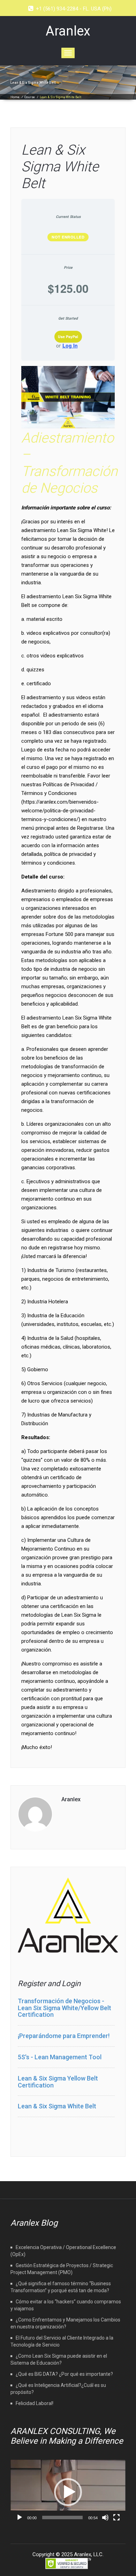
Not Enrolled (68, 237)
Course (30, 97)
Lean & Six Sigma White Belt (60, 167)
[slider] (62, 2518)
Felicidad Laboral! (35, 2403)
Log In (70, 346)
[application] (68, 2492)
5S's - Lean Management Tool (60, 2057)
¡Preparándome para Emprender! (64, 2036)
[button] (68, 2492)
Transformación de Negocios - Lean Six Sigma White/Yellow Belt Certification (65, 2008)
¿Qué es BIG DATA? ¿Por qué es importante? (64, 2374)
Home (15, 97)
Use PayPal (68, 337)
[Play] (20, 2518)
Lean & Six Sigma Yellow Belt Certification (58, 2082)
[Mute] (105, 2518)
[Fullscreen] (116, 2518)
